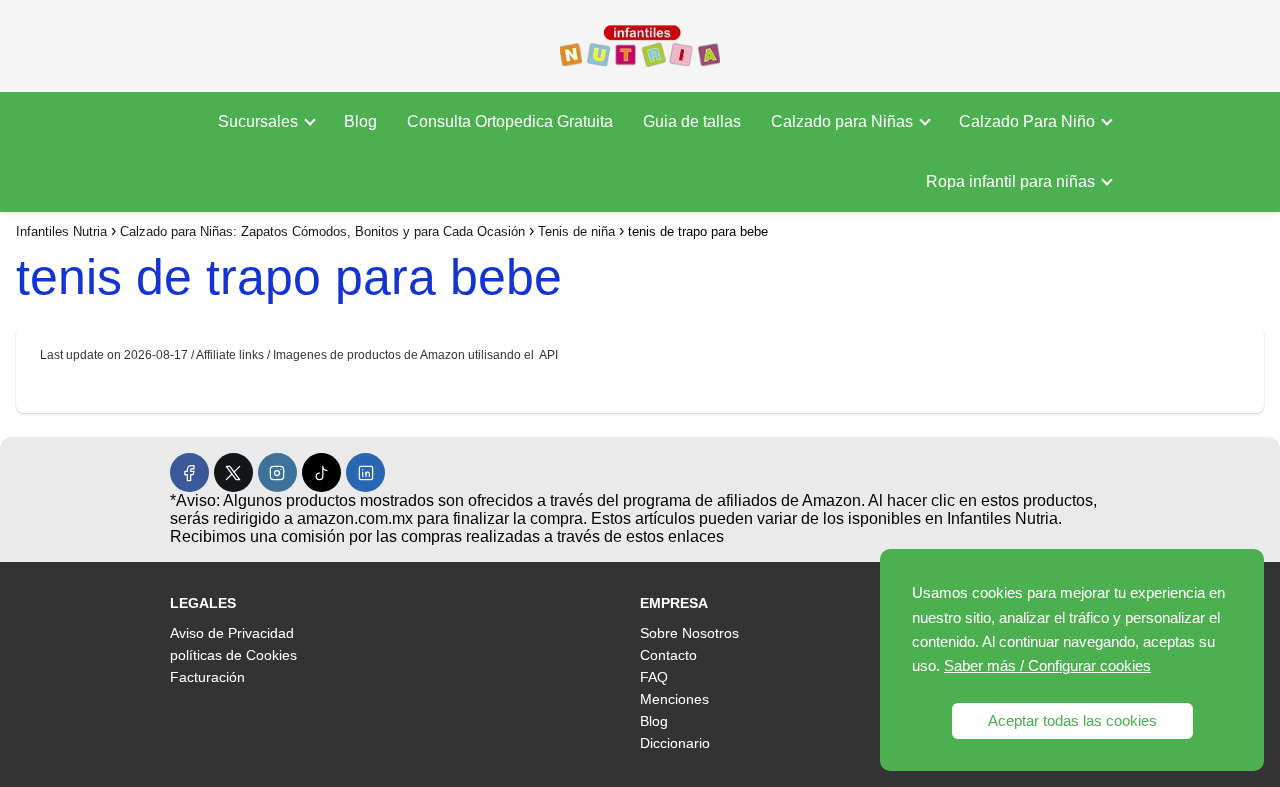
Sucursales (258, 121)
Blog (360, 121)
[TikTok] (321, 472)
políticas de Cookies (233, 655)
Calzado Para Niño (1027, 121)
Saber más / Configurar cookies (1047, 665)
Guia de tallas (692, 121)
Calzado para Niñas (842, 121)
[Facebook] (189, 472)
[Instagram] (277, 472)
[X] (233, 472)
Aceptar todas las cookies (1072, 720)
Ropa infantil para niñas (1010, 181)
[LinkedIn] (365, 472)
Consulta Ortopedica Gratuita (510, 121)
